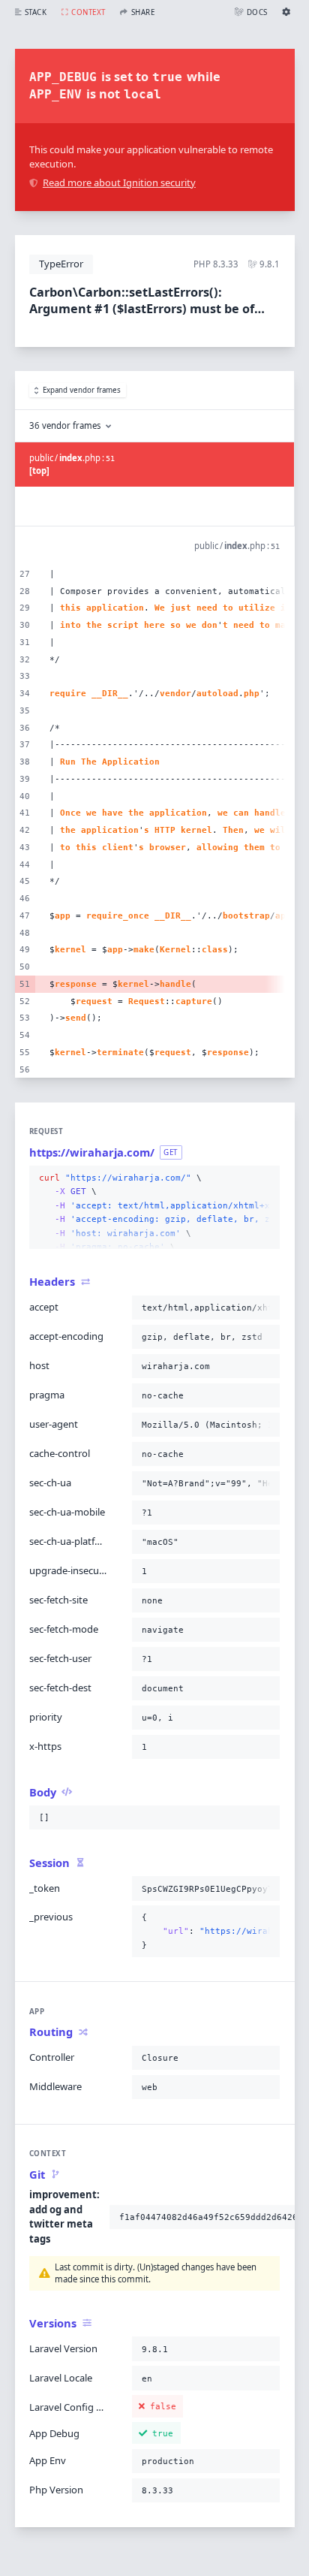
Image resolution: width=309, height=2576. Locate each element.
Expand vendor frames (82, 390)
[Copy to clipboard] (265, 1178)
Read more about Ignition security (119, 182)
